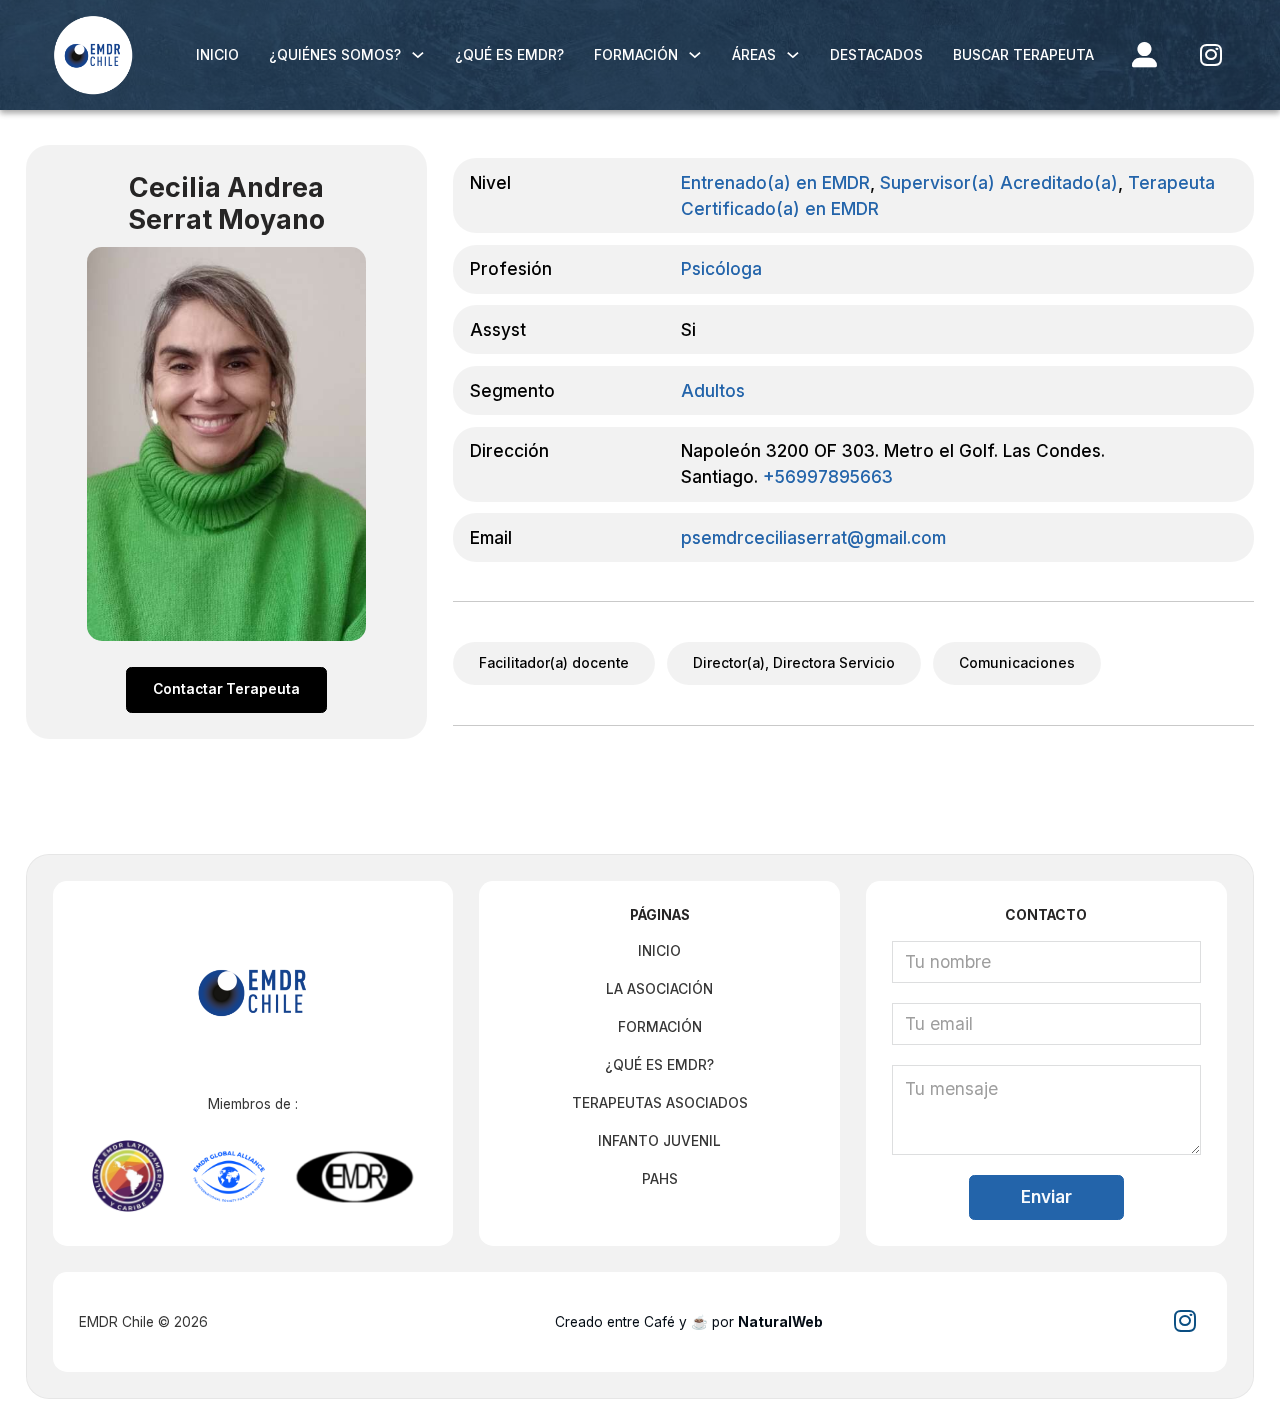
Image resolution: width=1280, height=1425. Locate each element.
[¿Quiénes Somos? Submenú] (418, 55)
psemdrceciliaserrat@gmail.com (813, 537)
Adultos (713, 390)
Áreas (754, 55)
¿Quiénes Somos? (335, 55)
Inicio (217, 55)
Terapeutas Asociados (660, 1103)
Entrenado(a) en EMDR (775, 182)
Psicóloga (721, 268)
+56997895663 (828, 476)
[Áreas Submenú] (793, 55)
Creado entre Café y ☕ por (689, 1322)
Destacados (876, 55)
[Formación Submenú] (695, 55)
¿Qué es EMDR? (509, 55)
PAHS (660, 1179)
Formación (636, 55)
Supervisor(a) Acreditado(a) (999, 182)
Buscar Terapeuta (1023, 55)
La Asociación (659, 989)
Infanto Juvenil (659, 1141)
